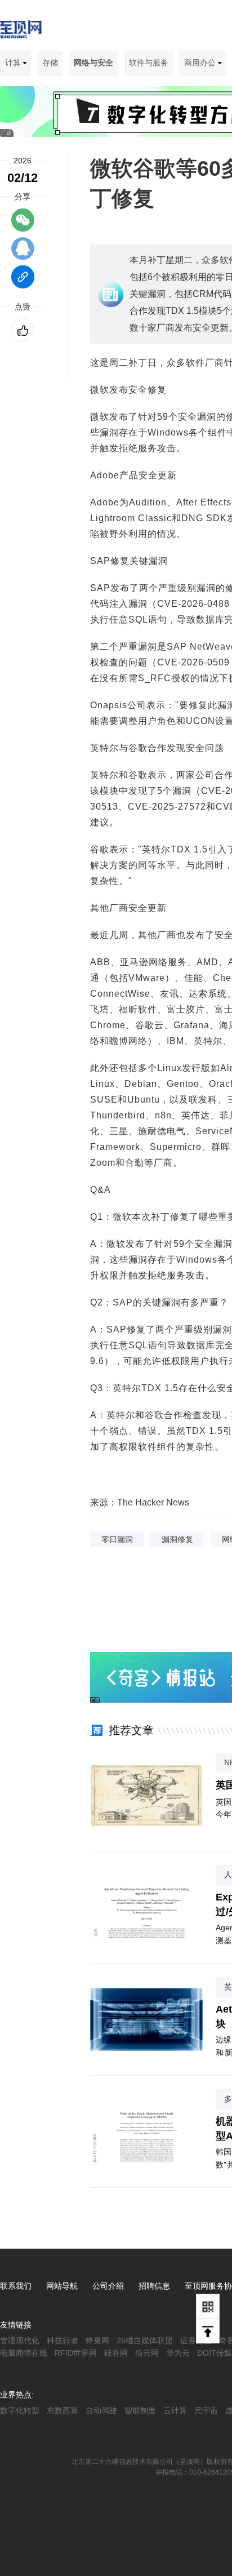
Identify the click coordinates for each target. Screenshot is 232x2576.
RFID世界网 (76, 2353)
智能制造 (140, 2410)
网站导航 (62, 2286)
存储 (50, 63)
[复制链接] (23, 282)
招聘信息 (154, 2286)
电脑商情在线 (24, 2353)
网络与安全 (93, 63)
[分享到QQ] (23, 254)
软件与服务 (149, 63)
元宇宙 (206, 2410)
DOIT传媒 (215, 2353)
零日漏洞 (117, 1539)
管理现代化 (20, 2340)
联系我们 (16, 2286)
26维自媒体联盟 (145, 2340)
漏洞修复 (177, 1539)
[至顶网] (21, 32)
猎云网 (147, 2353)
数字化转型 (20, 2410)
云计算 (175, 2410)
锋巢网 (97, 2340)
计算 (14, 63)
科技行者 (63, 2340)
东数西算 (63, 2410)
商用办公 (201, 63)
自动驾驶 (101, 2410)
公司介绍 (108, 2286)
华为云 (178, 2353)
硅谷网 (116, 2353)
